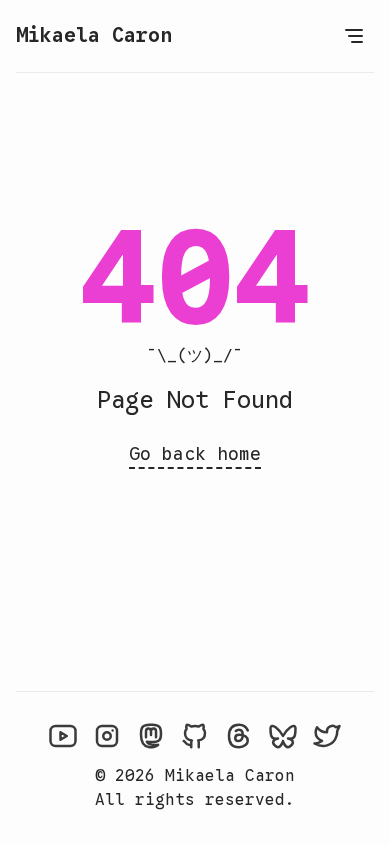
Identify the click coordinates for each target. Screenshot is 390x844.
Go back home (195, 454)
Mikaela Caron (94, 35)
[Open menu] (354, 36)
